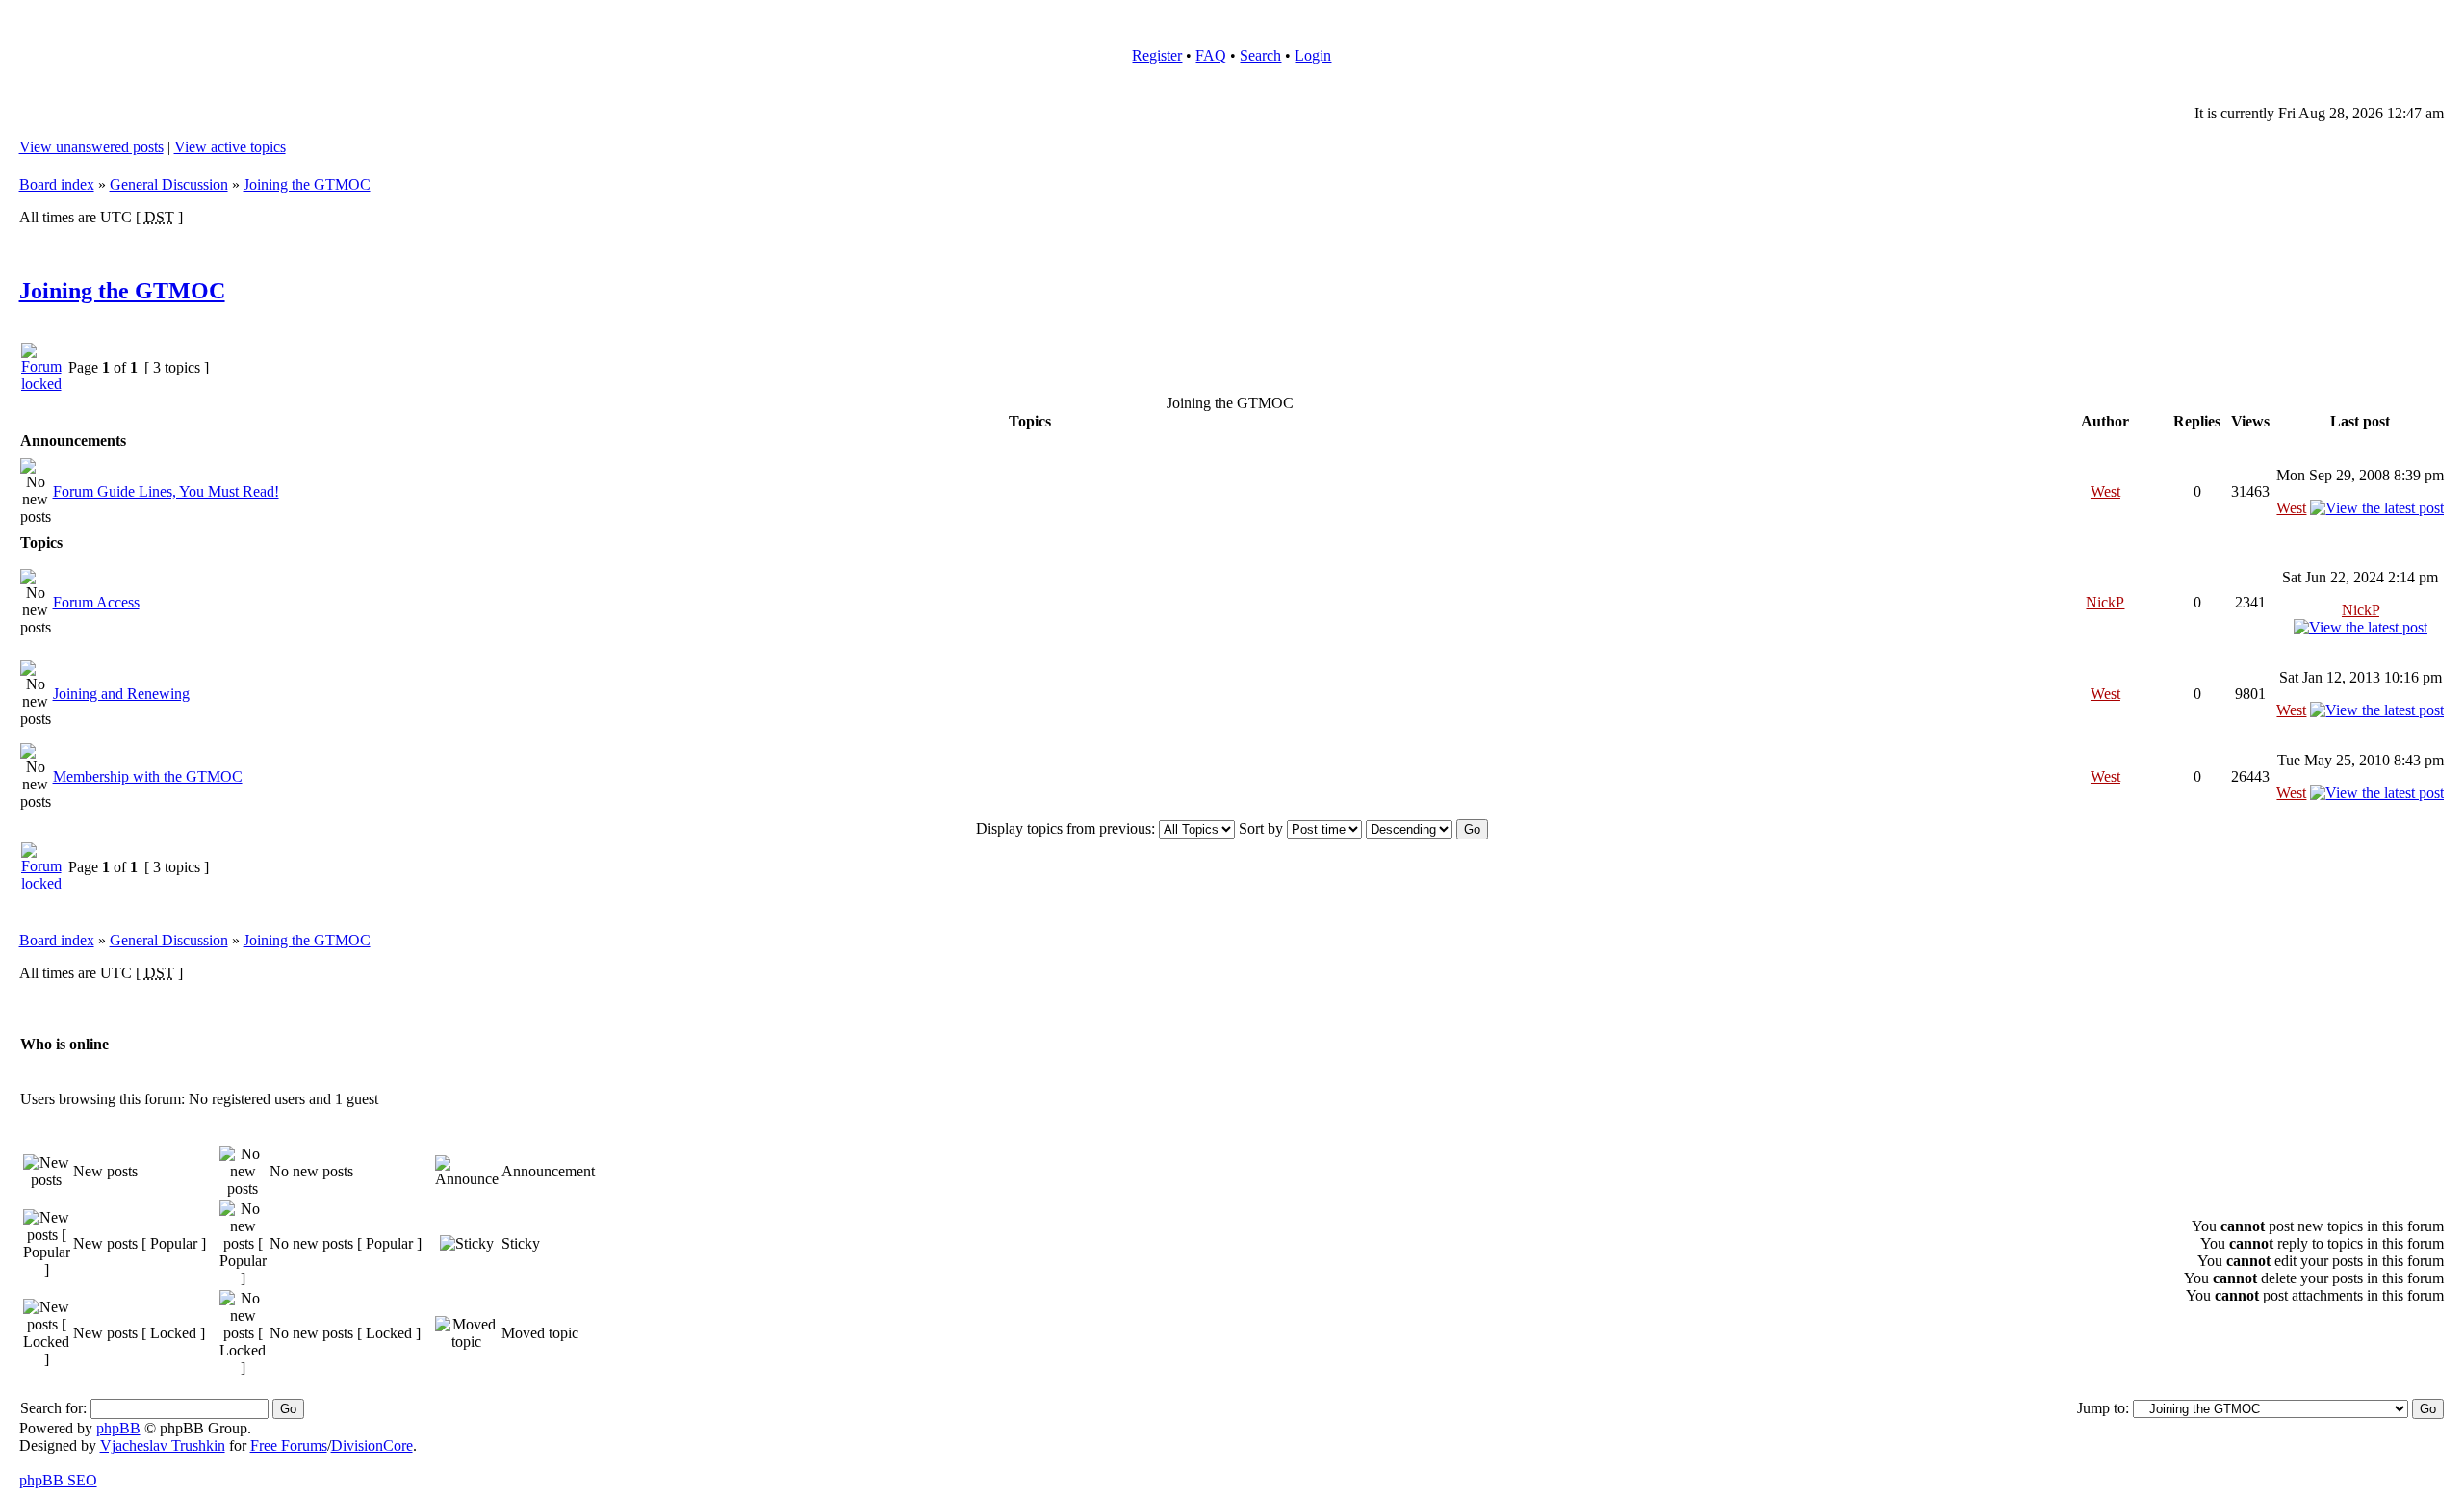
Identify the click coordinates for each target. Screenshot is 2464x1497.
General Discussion (169, 184)
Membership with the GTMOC (148, 776)
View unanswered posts (91, 147)
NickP (2105, 602)
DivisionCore (372, 1445)
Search (1260, 55)
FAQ (1211, 55)
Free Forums (289, 1445)
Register (1157, 55)
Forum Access (96, 602)
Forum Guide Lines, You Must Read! (166, 491)
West (2105, 491)
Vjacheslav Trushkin (163, 1445)
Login (1313, 55)
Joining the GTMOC (307, 184)
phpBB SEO (58, 1480)
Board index (57, 184)
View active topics (230, 147)
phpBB (118, 1428)
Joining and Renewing (121, 694)
